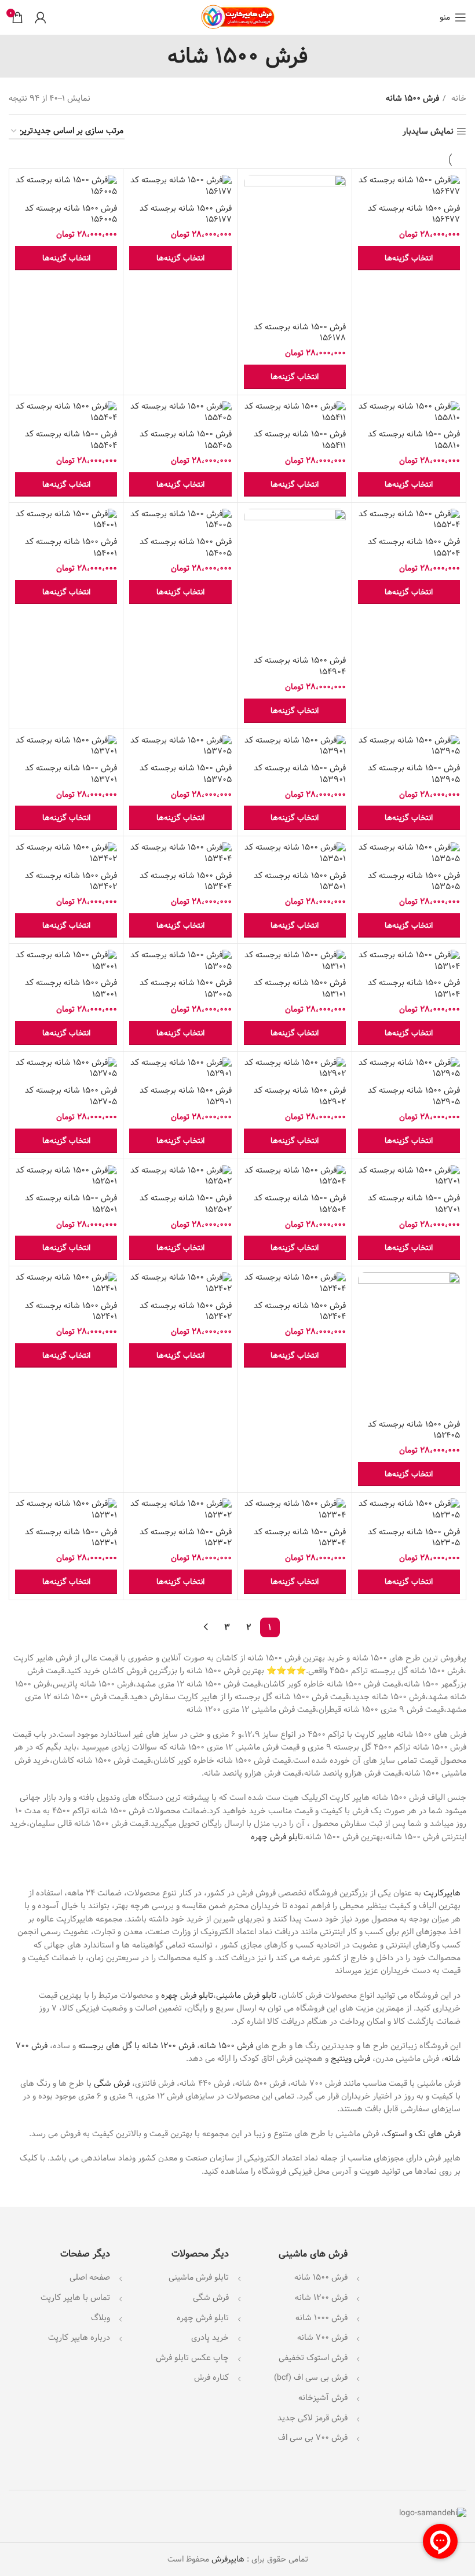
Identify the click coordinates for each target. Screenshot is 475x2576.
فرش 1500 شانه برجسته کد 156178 (300, 333)
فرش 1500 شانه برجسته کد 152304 (300, 1538)
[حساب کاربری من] (41, 17)
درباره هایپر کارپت (79, 2338)
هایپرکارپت (442, 1893)
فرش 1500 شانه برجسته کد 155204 (414, 547)
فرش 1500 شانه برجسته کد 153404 (186, 881)
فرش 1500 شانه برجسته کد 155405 (186, 440)
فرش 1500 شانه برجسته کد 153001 (71, 988)
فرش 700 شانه (322, 2338)
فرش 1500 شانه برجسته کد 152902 (300, 1096)
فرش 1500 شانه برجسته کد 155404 (71, 440)
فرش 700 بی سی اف (313, 2438)
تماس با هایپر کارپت (75, 2298)
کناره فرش (210, 2377)
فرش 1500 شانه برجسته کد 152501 (71, 1204)
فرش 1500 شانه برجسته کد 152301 (71, 1538)
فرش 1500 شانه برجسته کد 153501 (300, 881)
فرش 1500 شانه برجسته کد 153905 (414, 774)
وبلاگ (101, 2318)
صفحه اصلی (90, 2277)
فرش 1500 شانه (226, 2046)
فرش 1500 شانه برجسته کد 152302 (186, 1538)
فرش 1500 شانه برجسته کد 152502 (186, 1204)
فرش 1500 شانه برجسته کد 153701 (71, 774)
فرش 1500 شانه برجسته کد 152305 (414, 1538)
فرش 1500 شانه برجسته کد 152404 (300, 1311)
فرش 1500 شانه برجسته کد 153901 (300, 774)
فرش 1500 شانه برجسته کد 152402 (186, 1311)
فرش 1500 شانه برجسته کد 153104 (414, 988)
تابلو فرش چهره (277, 1837)
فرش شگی (112, 2083)
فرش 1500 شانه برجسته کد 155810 (414, 440)
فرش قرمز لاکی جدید (313, 2418)
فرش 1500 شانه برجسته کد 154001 (71, 547)
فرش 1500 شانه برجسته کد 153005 (186, 988)
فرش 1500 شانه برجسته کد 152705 (71, 1096)
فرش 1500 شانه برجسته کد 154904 (300, 666)
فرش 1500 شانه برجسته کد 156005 (71, 214)
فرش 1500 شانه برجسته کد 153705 (186, 774)
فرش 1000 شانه (321, 2318)
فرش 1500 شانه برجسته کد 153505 (414, 881)
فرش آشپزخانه (323, 2398)
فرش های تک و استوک (422, 2134)
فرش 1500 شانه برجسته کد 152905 (414, 1096)
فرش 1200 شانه (321, 2298)
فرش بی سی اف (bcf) (311, 2377)
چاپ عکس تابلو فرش (192, 2358)
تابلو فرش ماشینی (246, 1996)
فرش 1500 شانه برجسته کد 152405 (414, 1430)
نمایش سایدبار (428, 132)
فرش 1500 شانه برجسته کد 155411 (300, 440)
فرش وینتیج (350, 2059)
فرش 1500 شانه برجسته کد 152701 (414, 1204)
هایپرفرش (227, 2559)
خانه (458, 98)
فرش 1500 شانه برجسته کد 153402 (71, 881)
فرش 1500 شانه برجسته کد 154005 (186, 547)
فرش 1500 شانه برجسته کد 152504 (300, 1204)
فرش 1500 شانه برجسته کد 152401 (71, 1311)
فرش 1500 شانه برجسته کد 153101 (300, 988)
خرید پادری (209, 2338)
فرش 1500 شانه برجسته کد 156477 (414, 214)
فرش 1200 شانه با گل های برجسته (136, 2046)
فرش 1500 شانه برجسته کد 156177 (186, 214)
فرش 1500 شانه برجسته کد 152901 (186, 1096)
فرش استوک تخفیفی (313, 2358)
